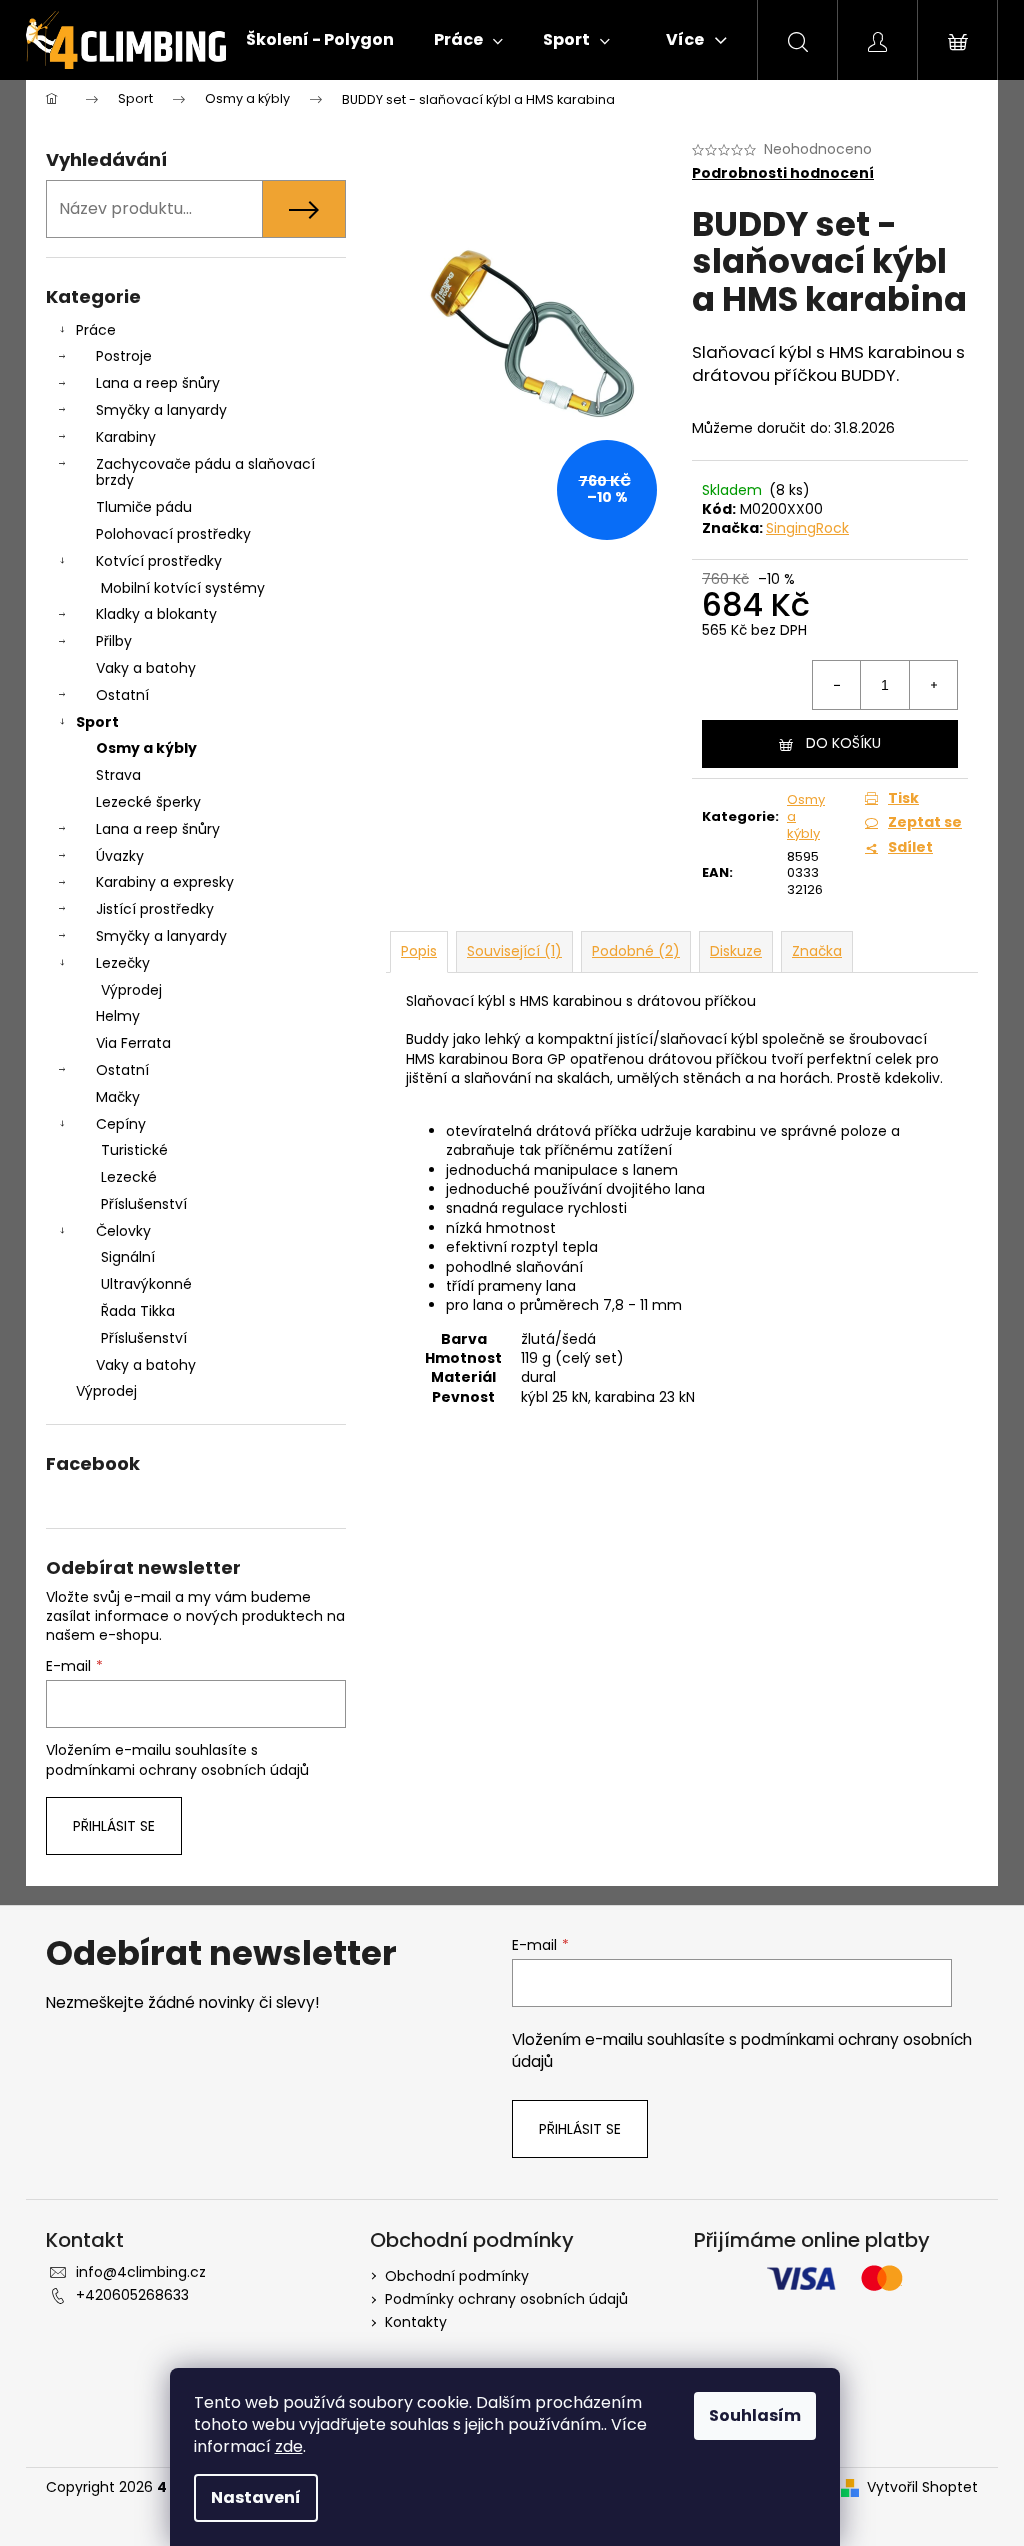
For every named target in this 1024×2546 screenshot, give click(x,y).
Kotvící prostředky (159, 561)
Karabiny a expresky (165, 882)
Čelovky (123, 1231)
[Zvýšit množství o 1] (933, 685)
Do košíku (843, 743)
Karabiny (126, 437)
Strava (118, 775)
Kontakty (416, 2322)
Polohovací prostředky (173, 534)
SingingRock (807, 528)
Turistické (134, 1150)
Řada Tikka (138, 1311)
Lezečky (123, 963)
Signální (128, 1257)
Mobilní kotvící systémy (183, 588)
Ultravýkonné (146, 1284)
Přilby (114, 641)
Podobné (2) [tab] (636, 951)
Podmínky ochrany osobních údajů (506, 2299)
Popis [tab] (419, 951)
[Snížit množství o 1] (837, 685)
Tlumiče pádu (144, 507)
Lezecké (129, 1177)
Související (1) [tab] (514, 951)
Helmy (118, 1016)
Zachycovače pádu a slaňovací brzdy (205, 472)
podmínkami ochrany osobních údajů (177, 1770)
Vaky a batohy (146, 668)
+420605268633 (132, 2295)
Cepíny (121, 1124)
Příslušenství (144, 1204)
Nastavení (256, 2497)
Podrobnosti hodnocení (783, 173)
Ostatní (122, 695)
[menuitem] (320, 40)
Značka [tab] (817, 951)
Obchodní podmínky (457, 2276)
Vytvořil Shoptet (922, 2487)
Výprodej (131, 990)
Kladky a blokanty (156, 614)
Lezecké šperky (148, 802)
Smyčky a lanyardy (161, 410)
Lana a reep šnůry (158, 383)
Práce (96, 330)
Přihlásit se (114, 1826)
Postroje (124, 356)
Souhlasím (755, 2415)
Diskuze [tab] (736, 951)
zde (289, 2446)
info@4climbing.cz (141, 2272)
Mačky (118, 1097)
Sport (97, 722)
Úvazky (120, 856)
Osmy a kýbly (146, 748)
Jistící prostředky (155, 909)
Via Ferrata (133, 1043)
